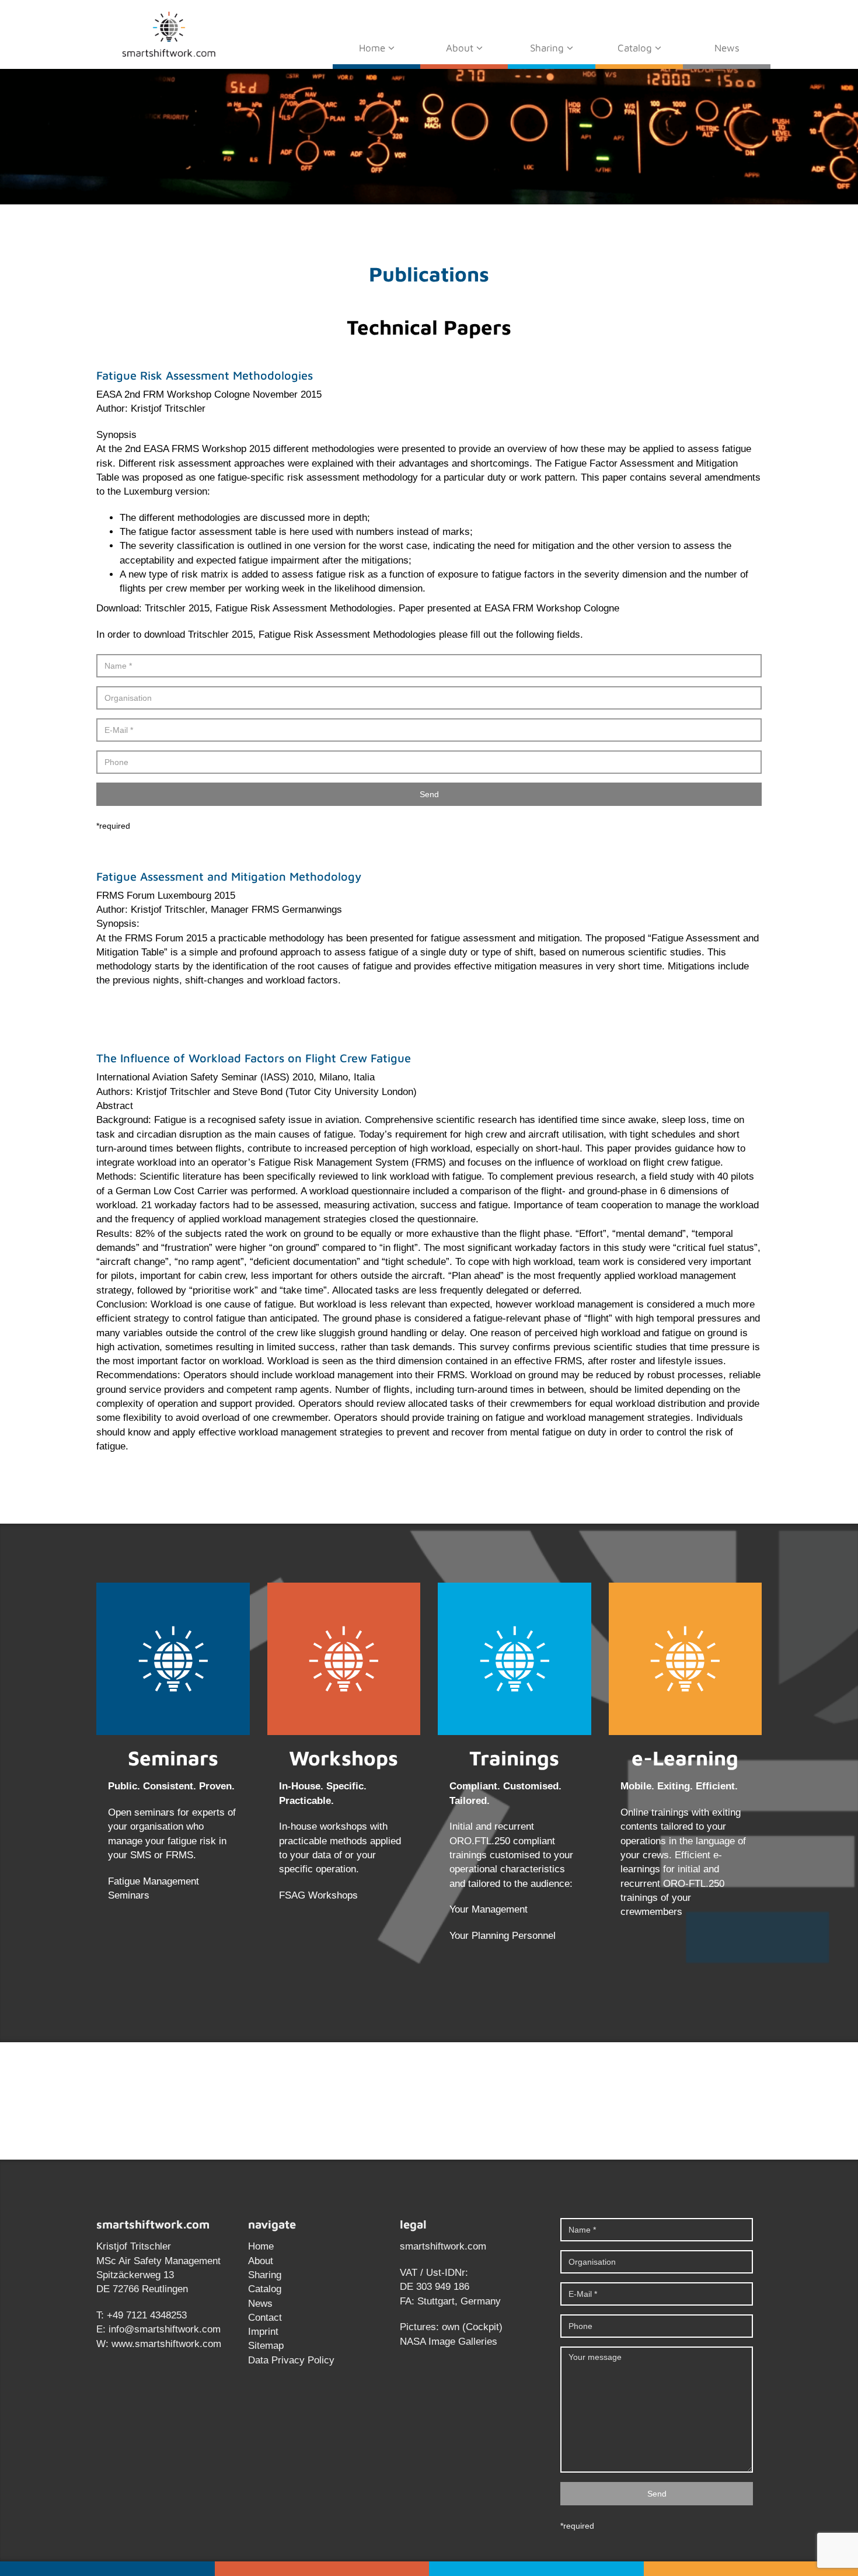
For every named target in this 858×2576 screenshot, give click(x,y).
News (727, 48)
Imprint (263, 2332)
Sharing (548, 48)
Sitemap (266, 2346)
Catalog (636, 48)
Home (374, 48)
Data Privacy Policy (291, 2360)
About (461, 48)
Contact (265, 2318)
